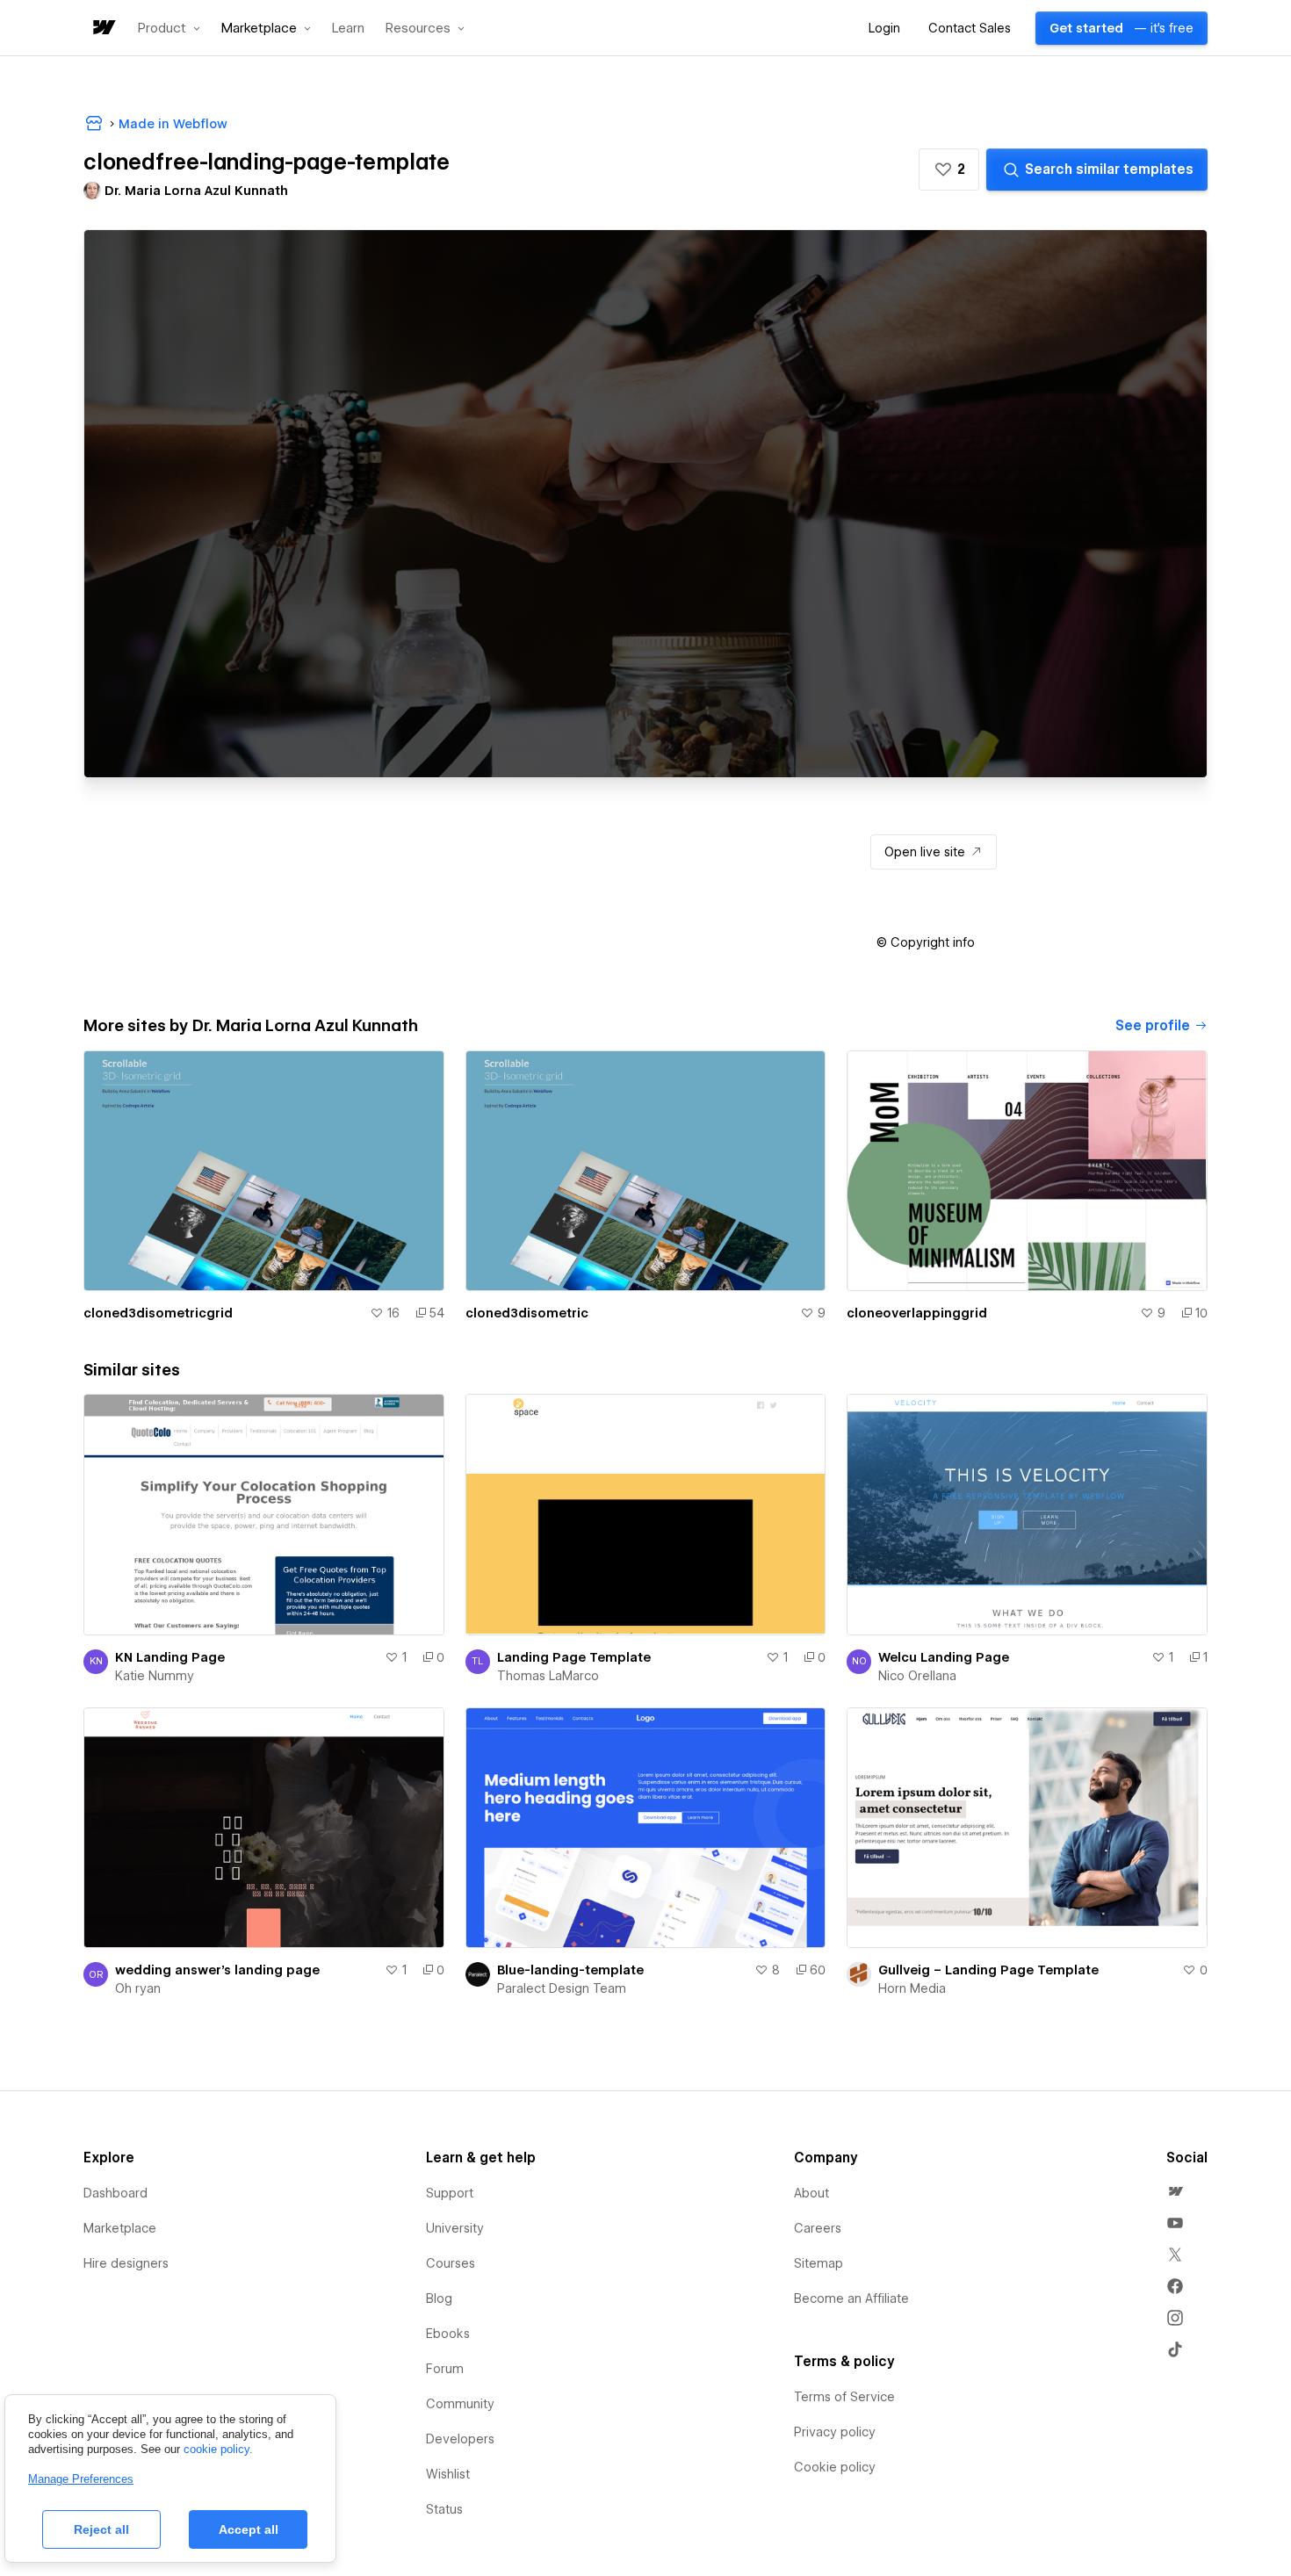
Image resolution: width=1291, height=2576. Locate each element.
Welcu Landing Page (944, 1657)
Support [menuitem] (450, 2193)
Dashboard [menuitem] (115, 2193)
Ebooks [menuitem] (448, 2334)
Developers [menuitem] (460, 2439)
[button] (169, 28)
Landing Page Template (574, 1657)
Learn (348, 29)
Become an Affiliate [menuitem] (851, 2298)
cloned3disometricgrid (158, 1313)
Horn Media (912, 1988)
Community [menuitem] (460, 2404)
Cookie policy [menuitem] (835, 2467)
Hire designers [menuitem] (126, 2263)
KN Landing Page (170, 1657)
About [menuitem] (811, 2193)
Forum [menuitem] (445, 2369)
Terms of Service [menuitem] (844, 2397)
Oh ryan (138, 1988)
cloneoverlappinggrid (917, 1313)
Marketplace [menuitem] (120, 2228)
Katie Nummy (155, 1676)
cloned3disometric (527, 1313)
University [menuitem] (455, 2228)
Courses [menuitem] (451, 2263)
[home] (103, 29)
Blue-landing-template (570, 1970)
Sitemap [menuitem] (819, 2263)
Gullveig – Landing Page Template (988, 1970)
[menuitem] (1175, 2191)
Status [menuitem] (444, 2509)
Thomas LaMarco (548, 1676)
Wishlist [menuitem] (448, 2474)
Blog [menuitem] (439, 2298)
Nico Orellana (917, 1676)
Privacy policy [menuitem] (835, 2432)
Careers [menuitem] (818, 2228)
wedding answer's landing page (217, 1970)
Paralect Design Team (562, 1988)
